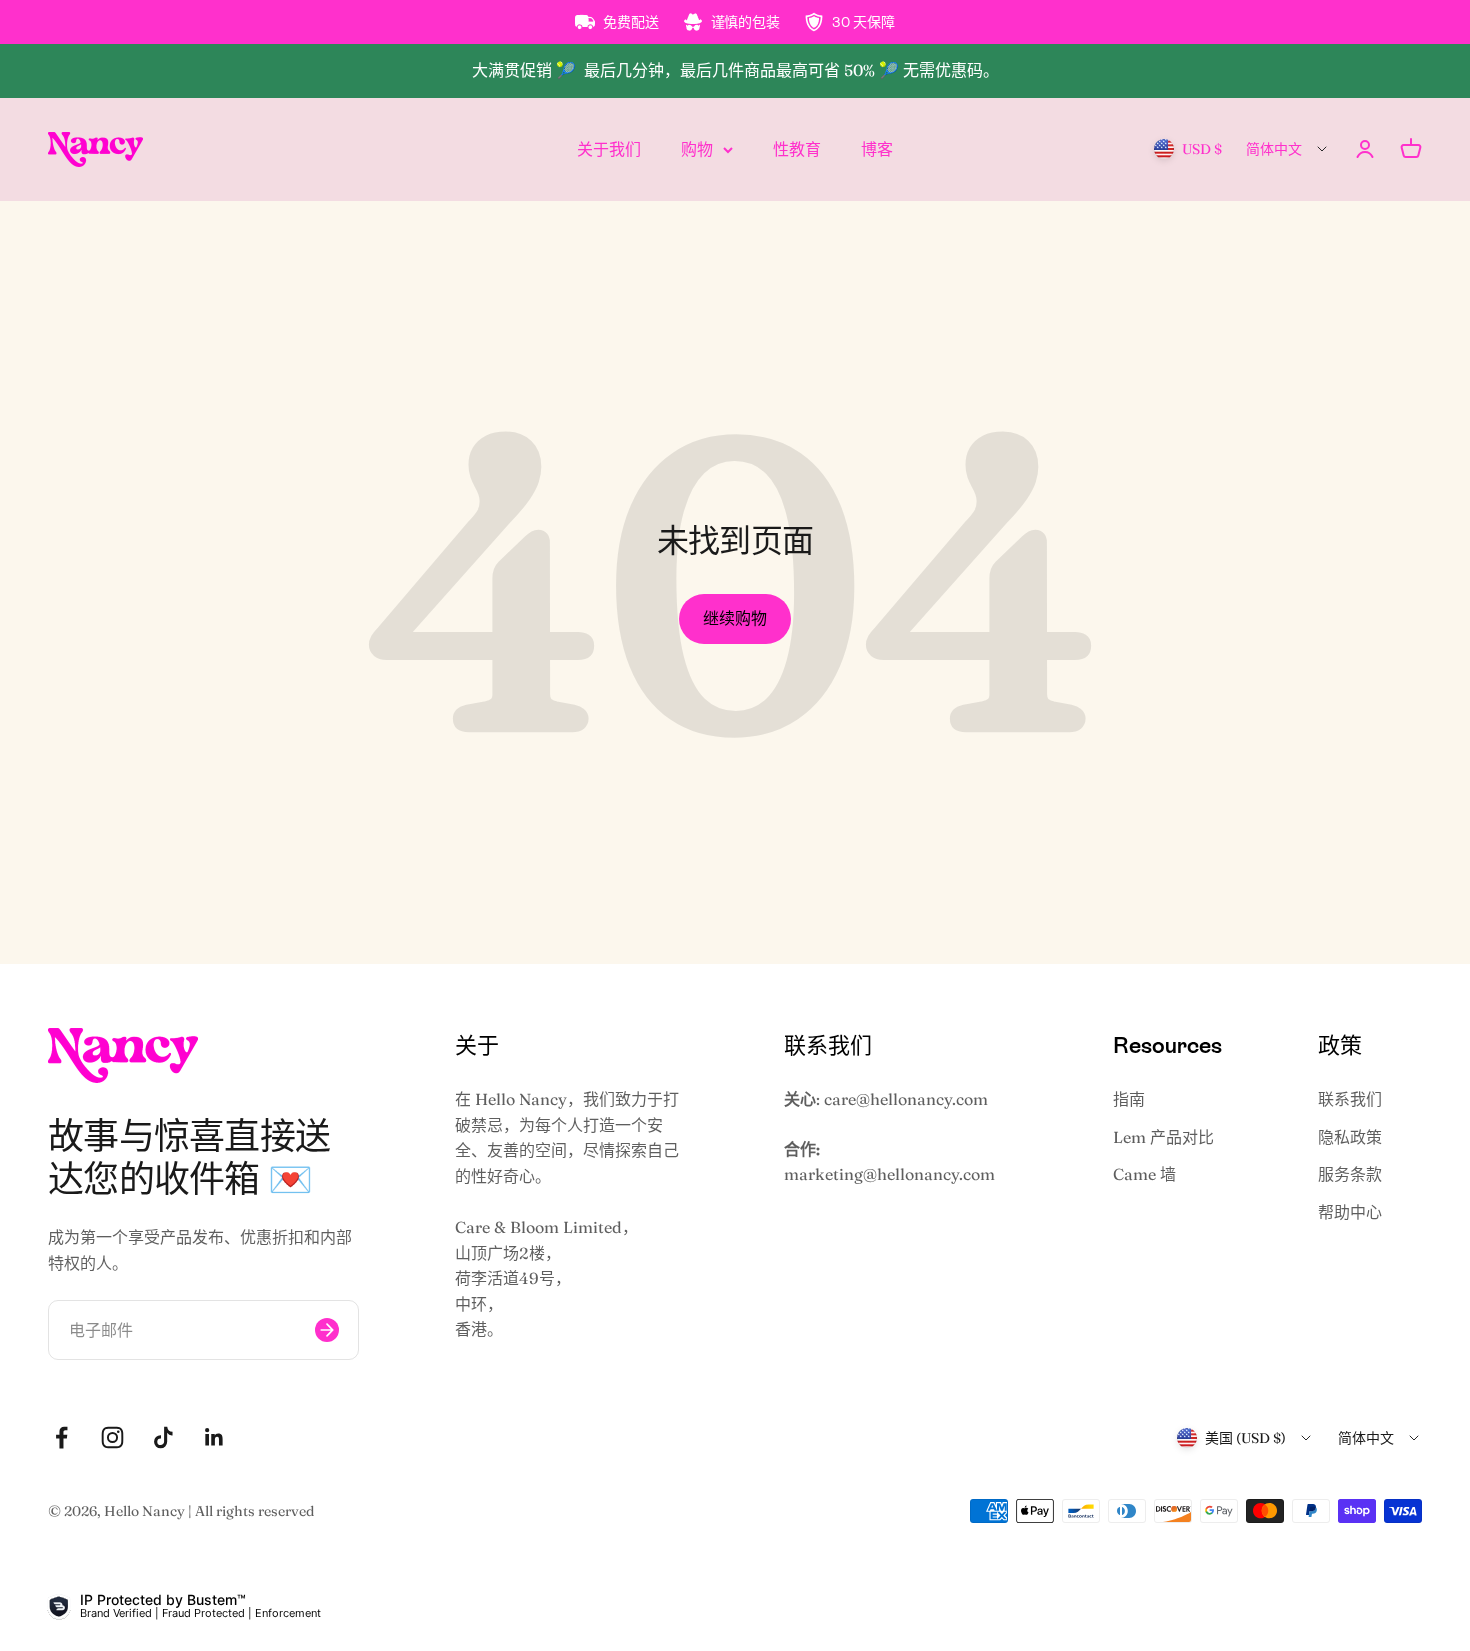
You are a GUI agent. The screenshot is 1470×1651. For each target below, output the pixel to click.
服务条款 (1350, 1174)
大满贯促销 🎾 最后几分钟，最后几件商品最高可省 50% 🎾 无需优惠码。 (735, 70)
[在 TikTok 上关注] (163, 1437)
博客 (877, 148)
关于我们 (609, 148)
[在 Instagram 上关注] (112, 1437)
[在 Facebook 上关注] (61, 1437)
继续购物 (735, 618)
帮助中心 (1350, 1212)
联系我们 (1350, 1099)
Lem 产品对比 (1163, 1137)
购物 (697, 148)
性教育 (797, 148)
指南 (1129, 1099)
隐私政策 (1350, 1137)
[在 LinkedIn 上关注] (214, 1437)
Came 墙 (1144, 1174)
